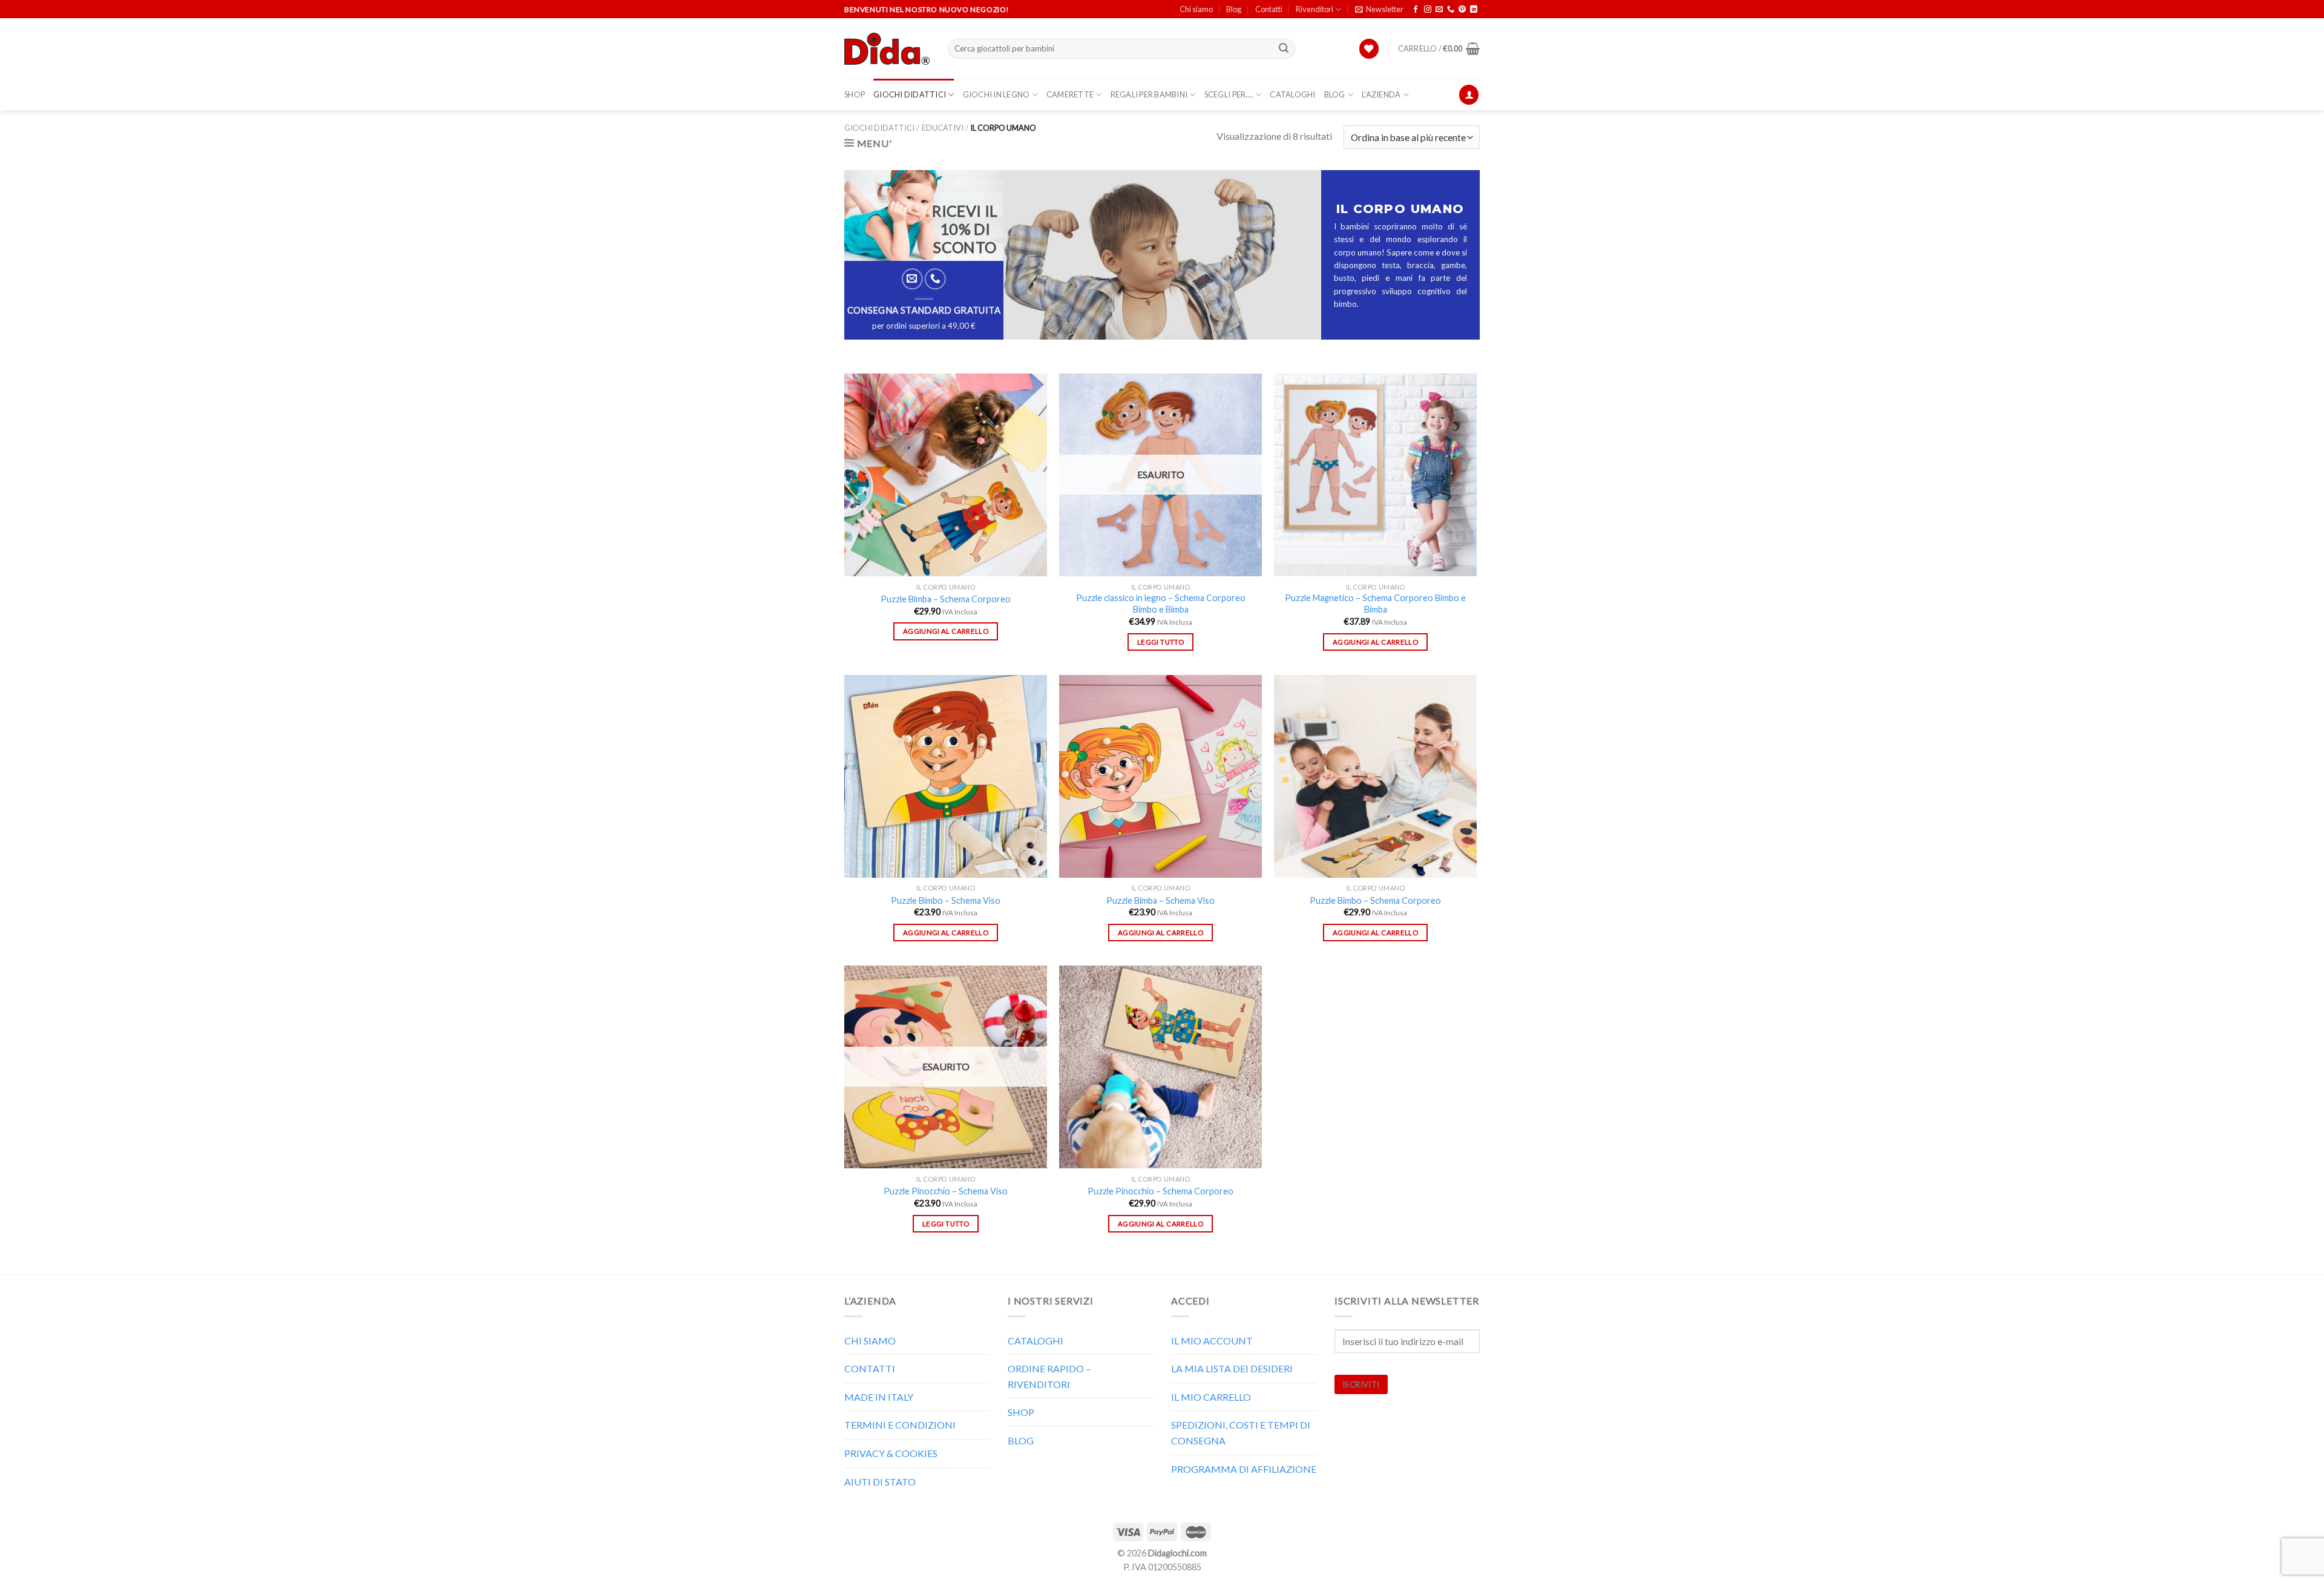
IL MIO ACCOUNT (1212, 1341)
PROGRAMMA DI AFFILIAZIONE (1244, 1469)
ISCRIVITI (1361, 1384)
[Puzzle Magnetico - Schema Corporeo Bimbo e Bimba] (1375, 475)
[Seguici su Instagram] (1428, 10)
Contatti (1269, 9)
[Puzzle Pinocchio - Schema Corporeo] (1160, 1067)
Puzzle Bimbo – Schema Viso (946, 900)
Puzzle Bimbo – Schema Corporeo (1375, 900)
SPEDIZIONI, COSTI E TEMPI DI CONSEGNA (1241, 1433)
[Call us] (1451, 10)
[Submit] (1284, 49)
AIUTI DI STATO (880, 1482)
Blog (1234, 9)
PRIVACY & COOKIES (891, 1453)
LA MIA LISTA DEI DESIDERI (1232, 1368)
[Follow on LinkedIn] (1474, 10)
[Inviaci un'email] (1439, 10)
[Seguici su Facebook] (1416, 10)
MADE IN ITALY (879, 1397)
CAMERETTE (1070, 94)
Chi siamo (1196, 9)
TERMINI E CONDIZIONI (900, 1425)
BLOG (1335, 94)
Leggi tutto (1160, 642)
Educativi (943, 128)
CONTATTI (870, 1368)
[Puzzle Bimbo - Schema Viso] (946, 776)
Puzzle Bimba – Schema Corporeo (946, 599)
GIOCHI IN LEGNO (996, 94)
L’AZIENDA (1381, 94)
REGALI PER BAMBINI (1149, 94)
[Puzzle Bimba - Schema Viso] (1160, 776)
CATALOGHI (1292, 94)
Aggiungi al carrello (946, 631)
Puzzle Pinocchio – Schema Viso (946, 1191)
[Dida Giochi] (887, 49)
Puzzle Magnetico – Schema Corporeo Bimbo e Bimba (1375, 604)
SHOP (855, 94)
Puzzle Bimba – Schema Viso (1160, 900)
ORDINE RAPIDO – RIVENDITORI (1049, 1376)
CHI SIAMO (870, 1341)
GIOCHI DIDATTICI (910, 94)
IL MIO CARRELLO (1211, 1397)
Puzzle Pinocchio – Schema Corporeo (1160, 1191)
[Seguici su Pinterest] (1462, 10)
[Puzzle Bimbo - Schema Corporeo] (1375, 776)
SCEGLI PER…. (1229, 94)
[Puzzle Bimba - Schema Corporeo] (946, 475)
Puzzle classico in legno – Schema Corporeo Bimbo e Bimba (1161, 604)
